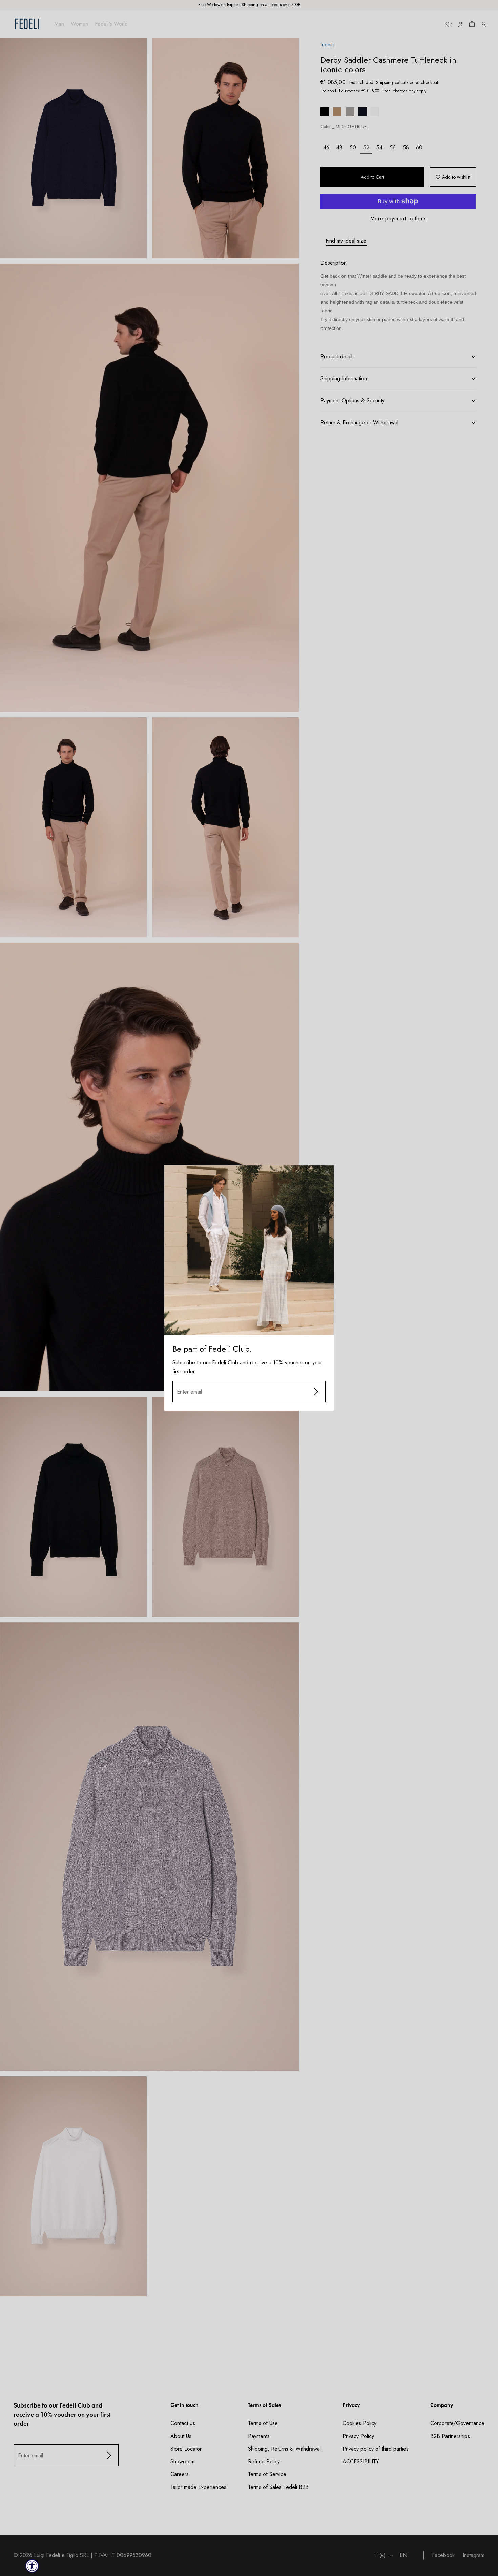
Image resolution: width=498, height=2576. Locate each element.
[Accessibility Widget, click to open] (32, 2566)
